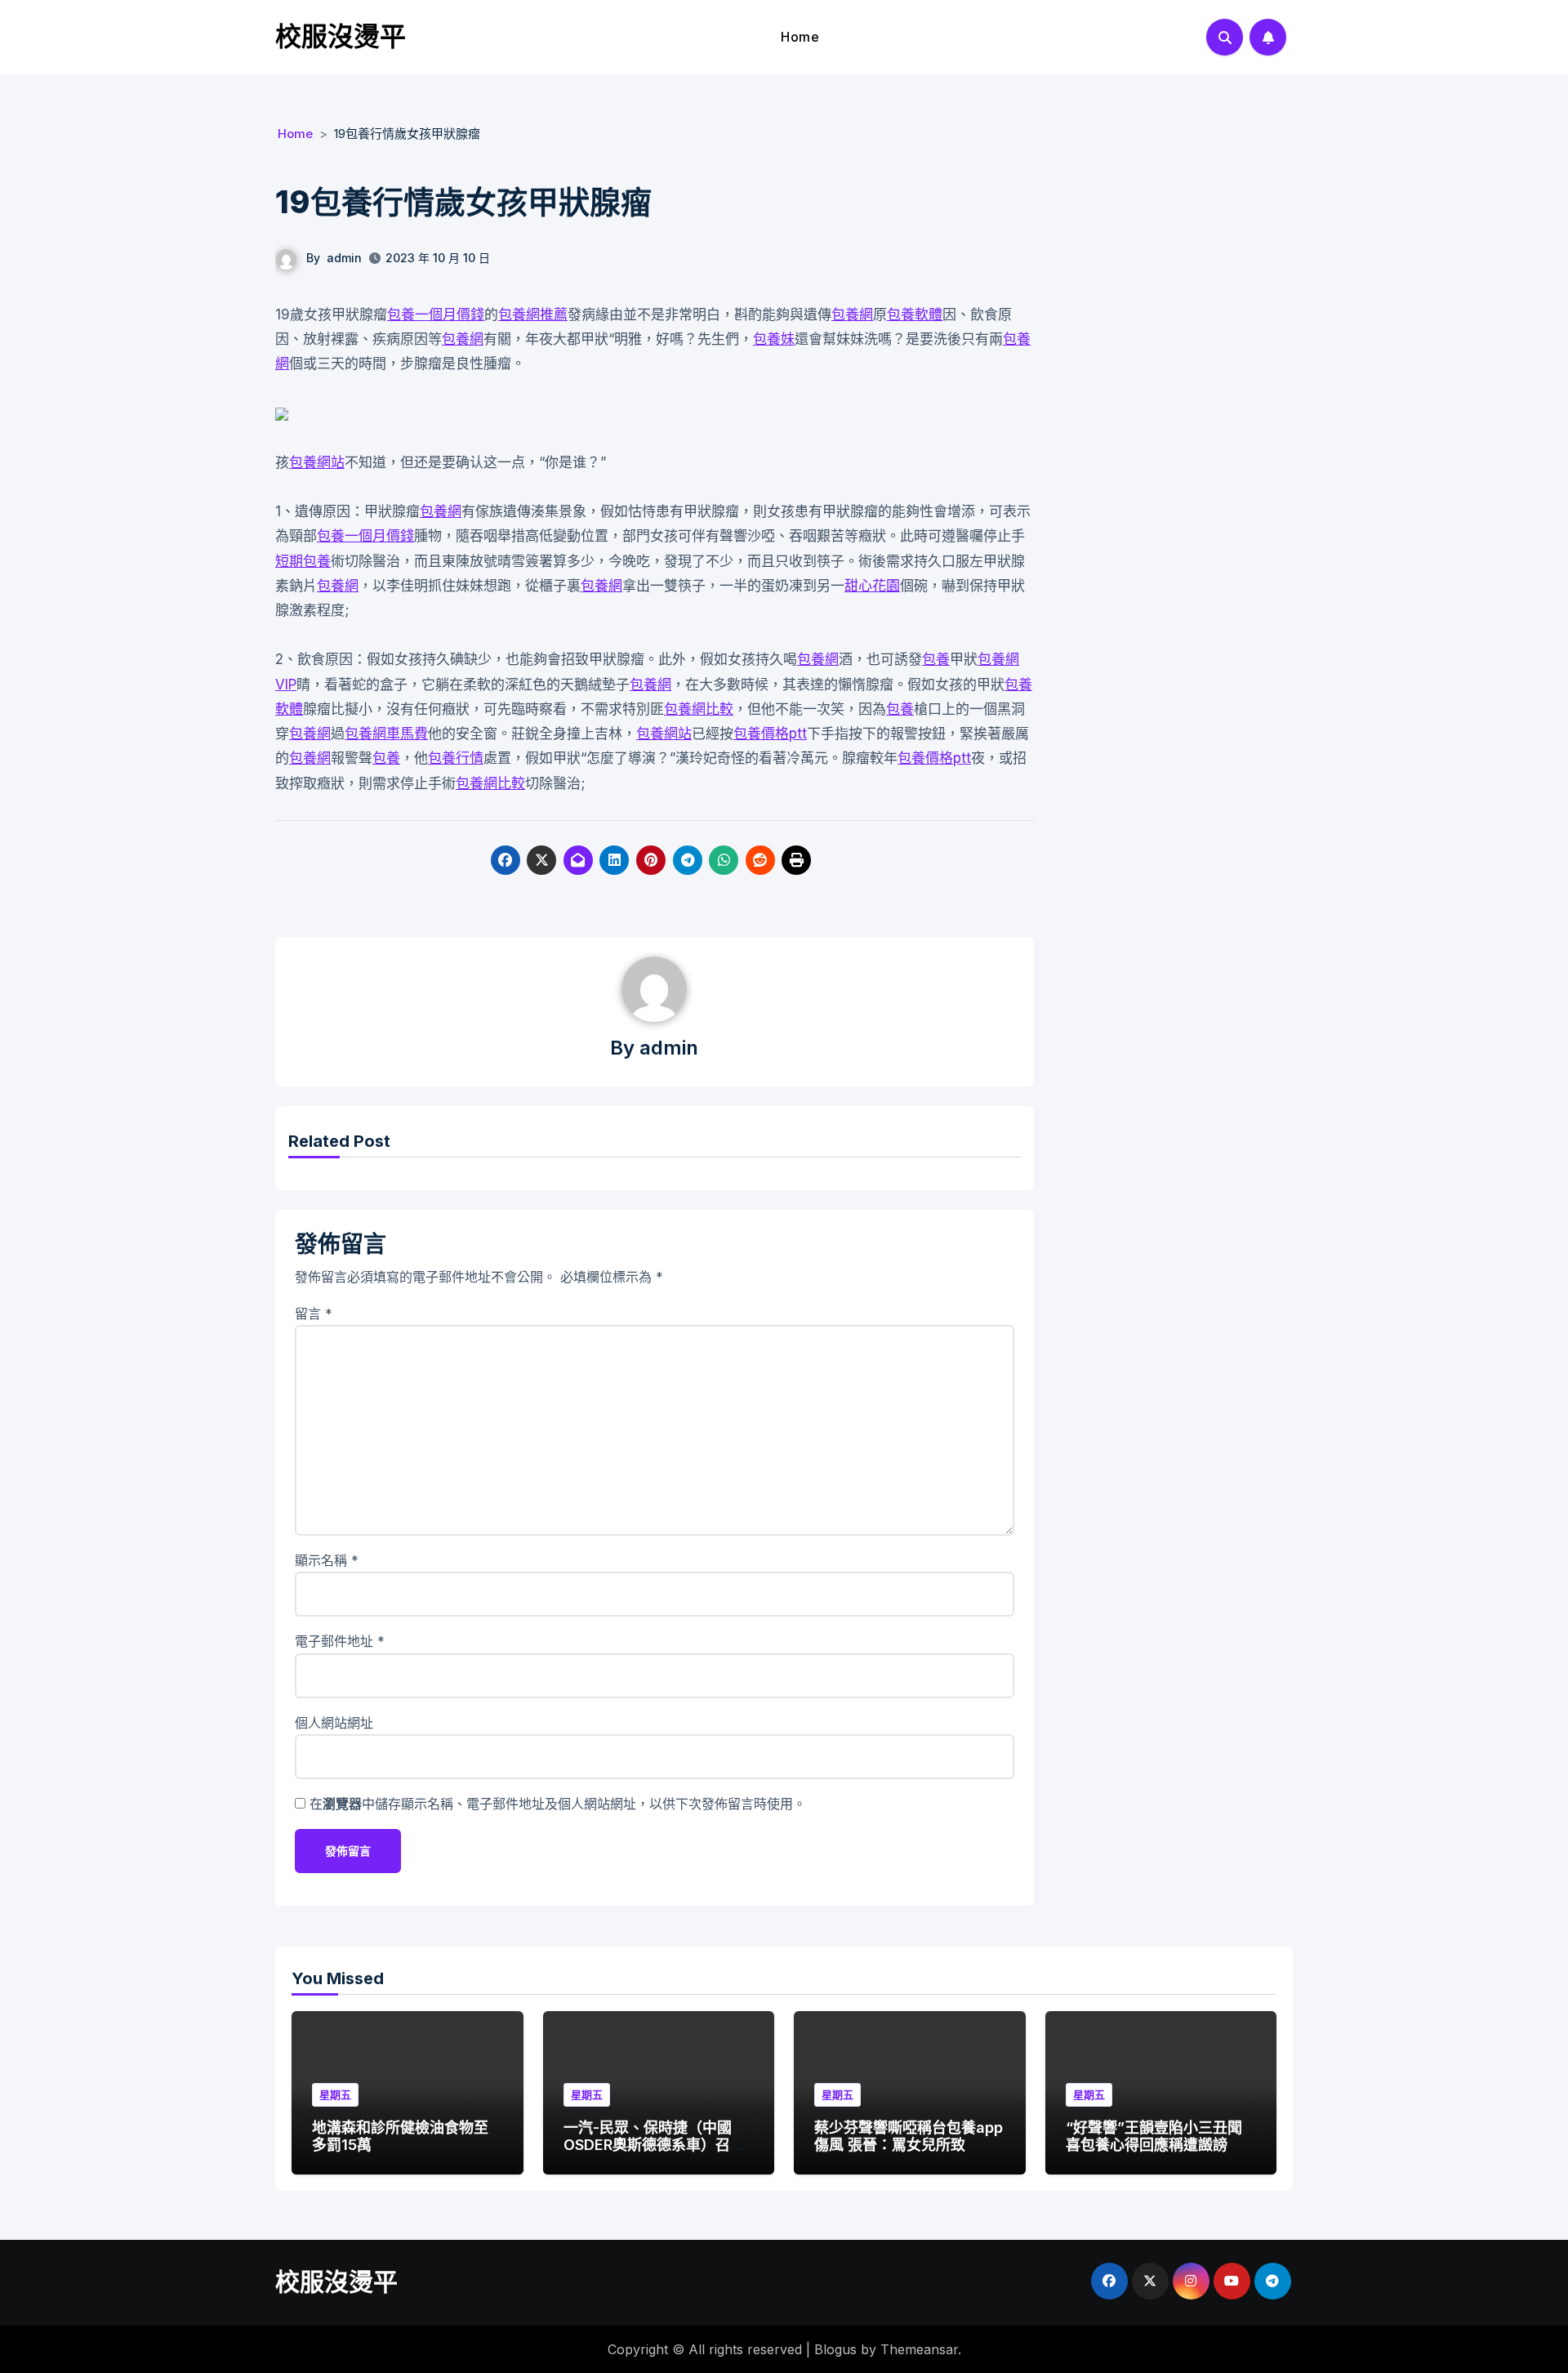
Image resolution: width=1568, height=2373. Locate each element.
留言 (314, 1314)
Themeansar (919, 2349)
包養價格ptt (770, 734)
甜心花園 (872, 586)
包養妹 (774, 339)
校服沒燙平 (341, 36)
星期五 (335, 2094)
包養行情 (456, 758)
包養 (936, 659)
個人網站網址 (334, 1723)
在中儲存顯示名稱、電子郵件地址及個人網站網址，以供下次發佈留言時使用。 (558, 1804)
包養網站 (317, 462)
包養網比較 (699, 709)
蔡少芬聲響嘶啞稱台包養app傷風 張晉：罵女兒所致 (909, 2137)
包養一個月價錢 (436, 314)
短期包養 (303, 561)
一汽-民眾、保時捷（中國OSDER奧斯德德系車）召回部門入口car (654, 2145)
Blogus (835, 2349)
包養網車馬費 (386, 734)
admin (344, 258)
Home (800, 37)
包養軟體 (915, 314)
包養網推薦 (533, 314)
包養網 (852, 314)
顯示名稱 (327, 1560)
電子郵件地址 (340, 1641)
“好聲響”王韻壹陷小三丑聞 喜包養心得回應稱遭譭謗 (1154, 2137)
